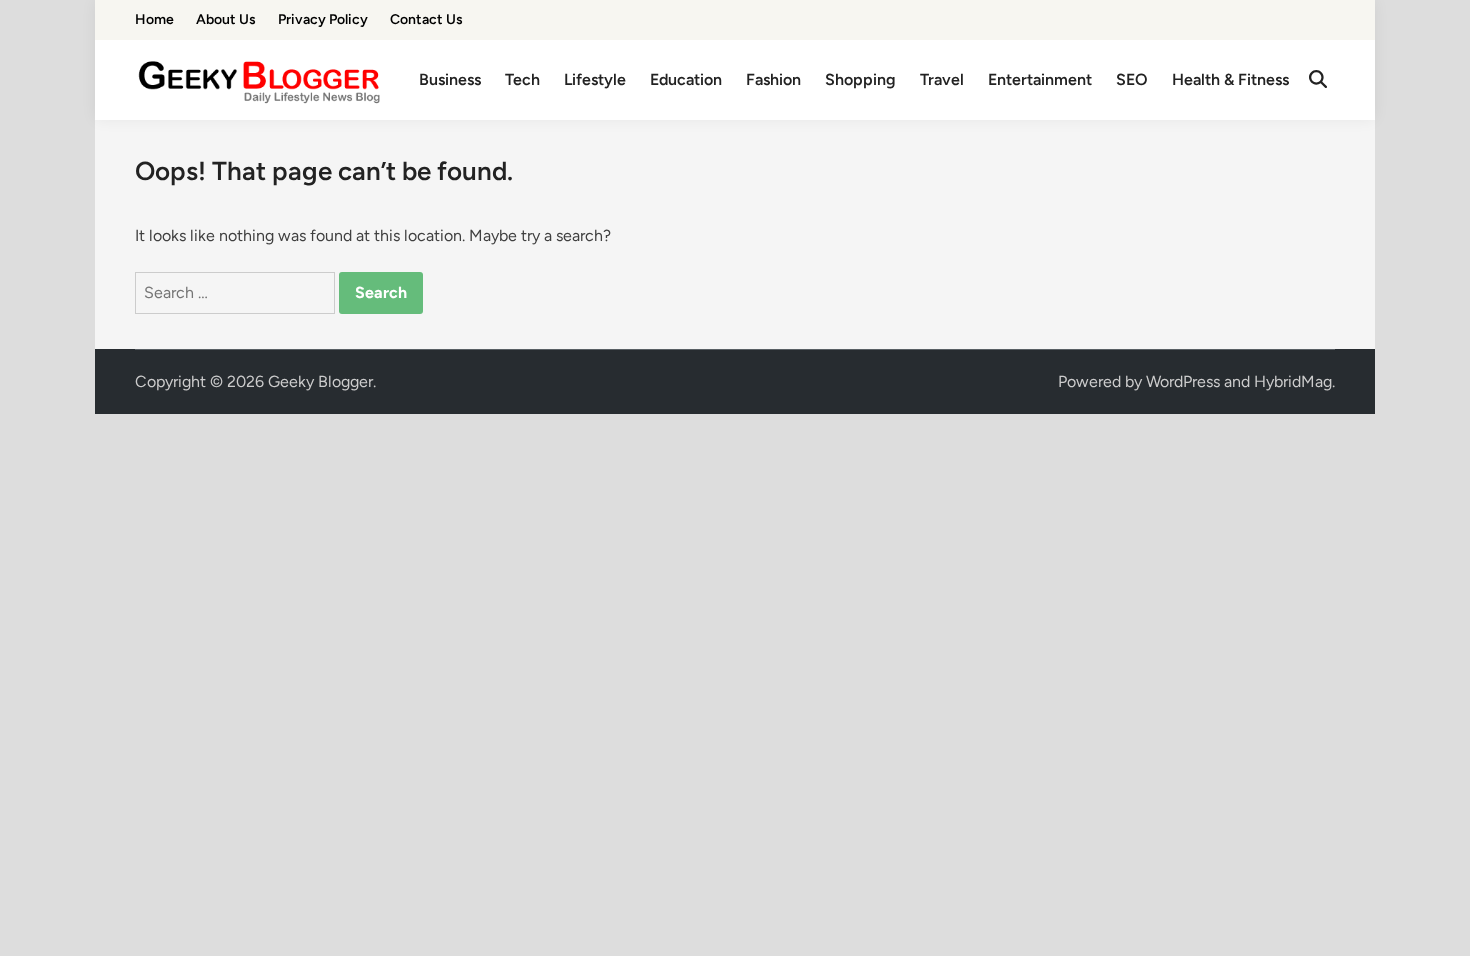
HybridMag (1293, 381)
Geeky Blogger (320, 381)
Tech (522, 79)
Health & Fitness (1230, 79)
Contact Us (426, 19)
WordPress (1183, 381)
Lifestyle (595, 79)
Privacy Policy (323, 19)
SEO (1132, 79)
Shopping (860, 79)
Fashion (773, 79)
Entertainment (1040, 79)
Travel (942, 79)
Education (686, 79)
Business (450, 79)
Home (154, 19)
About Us (226, 19)
